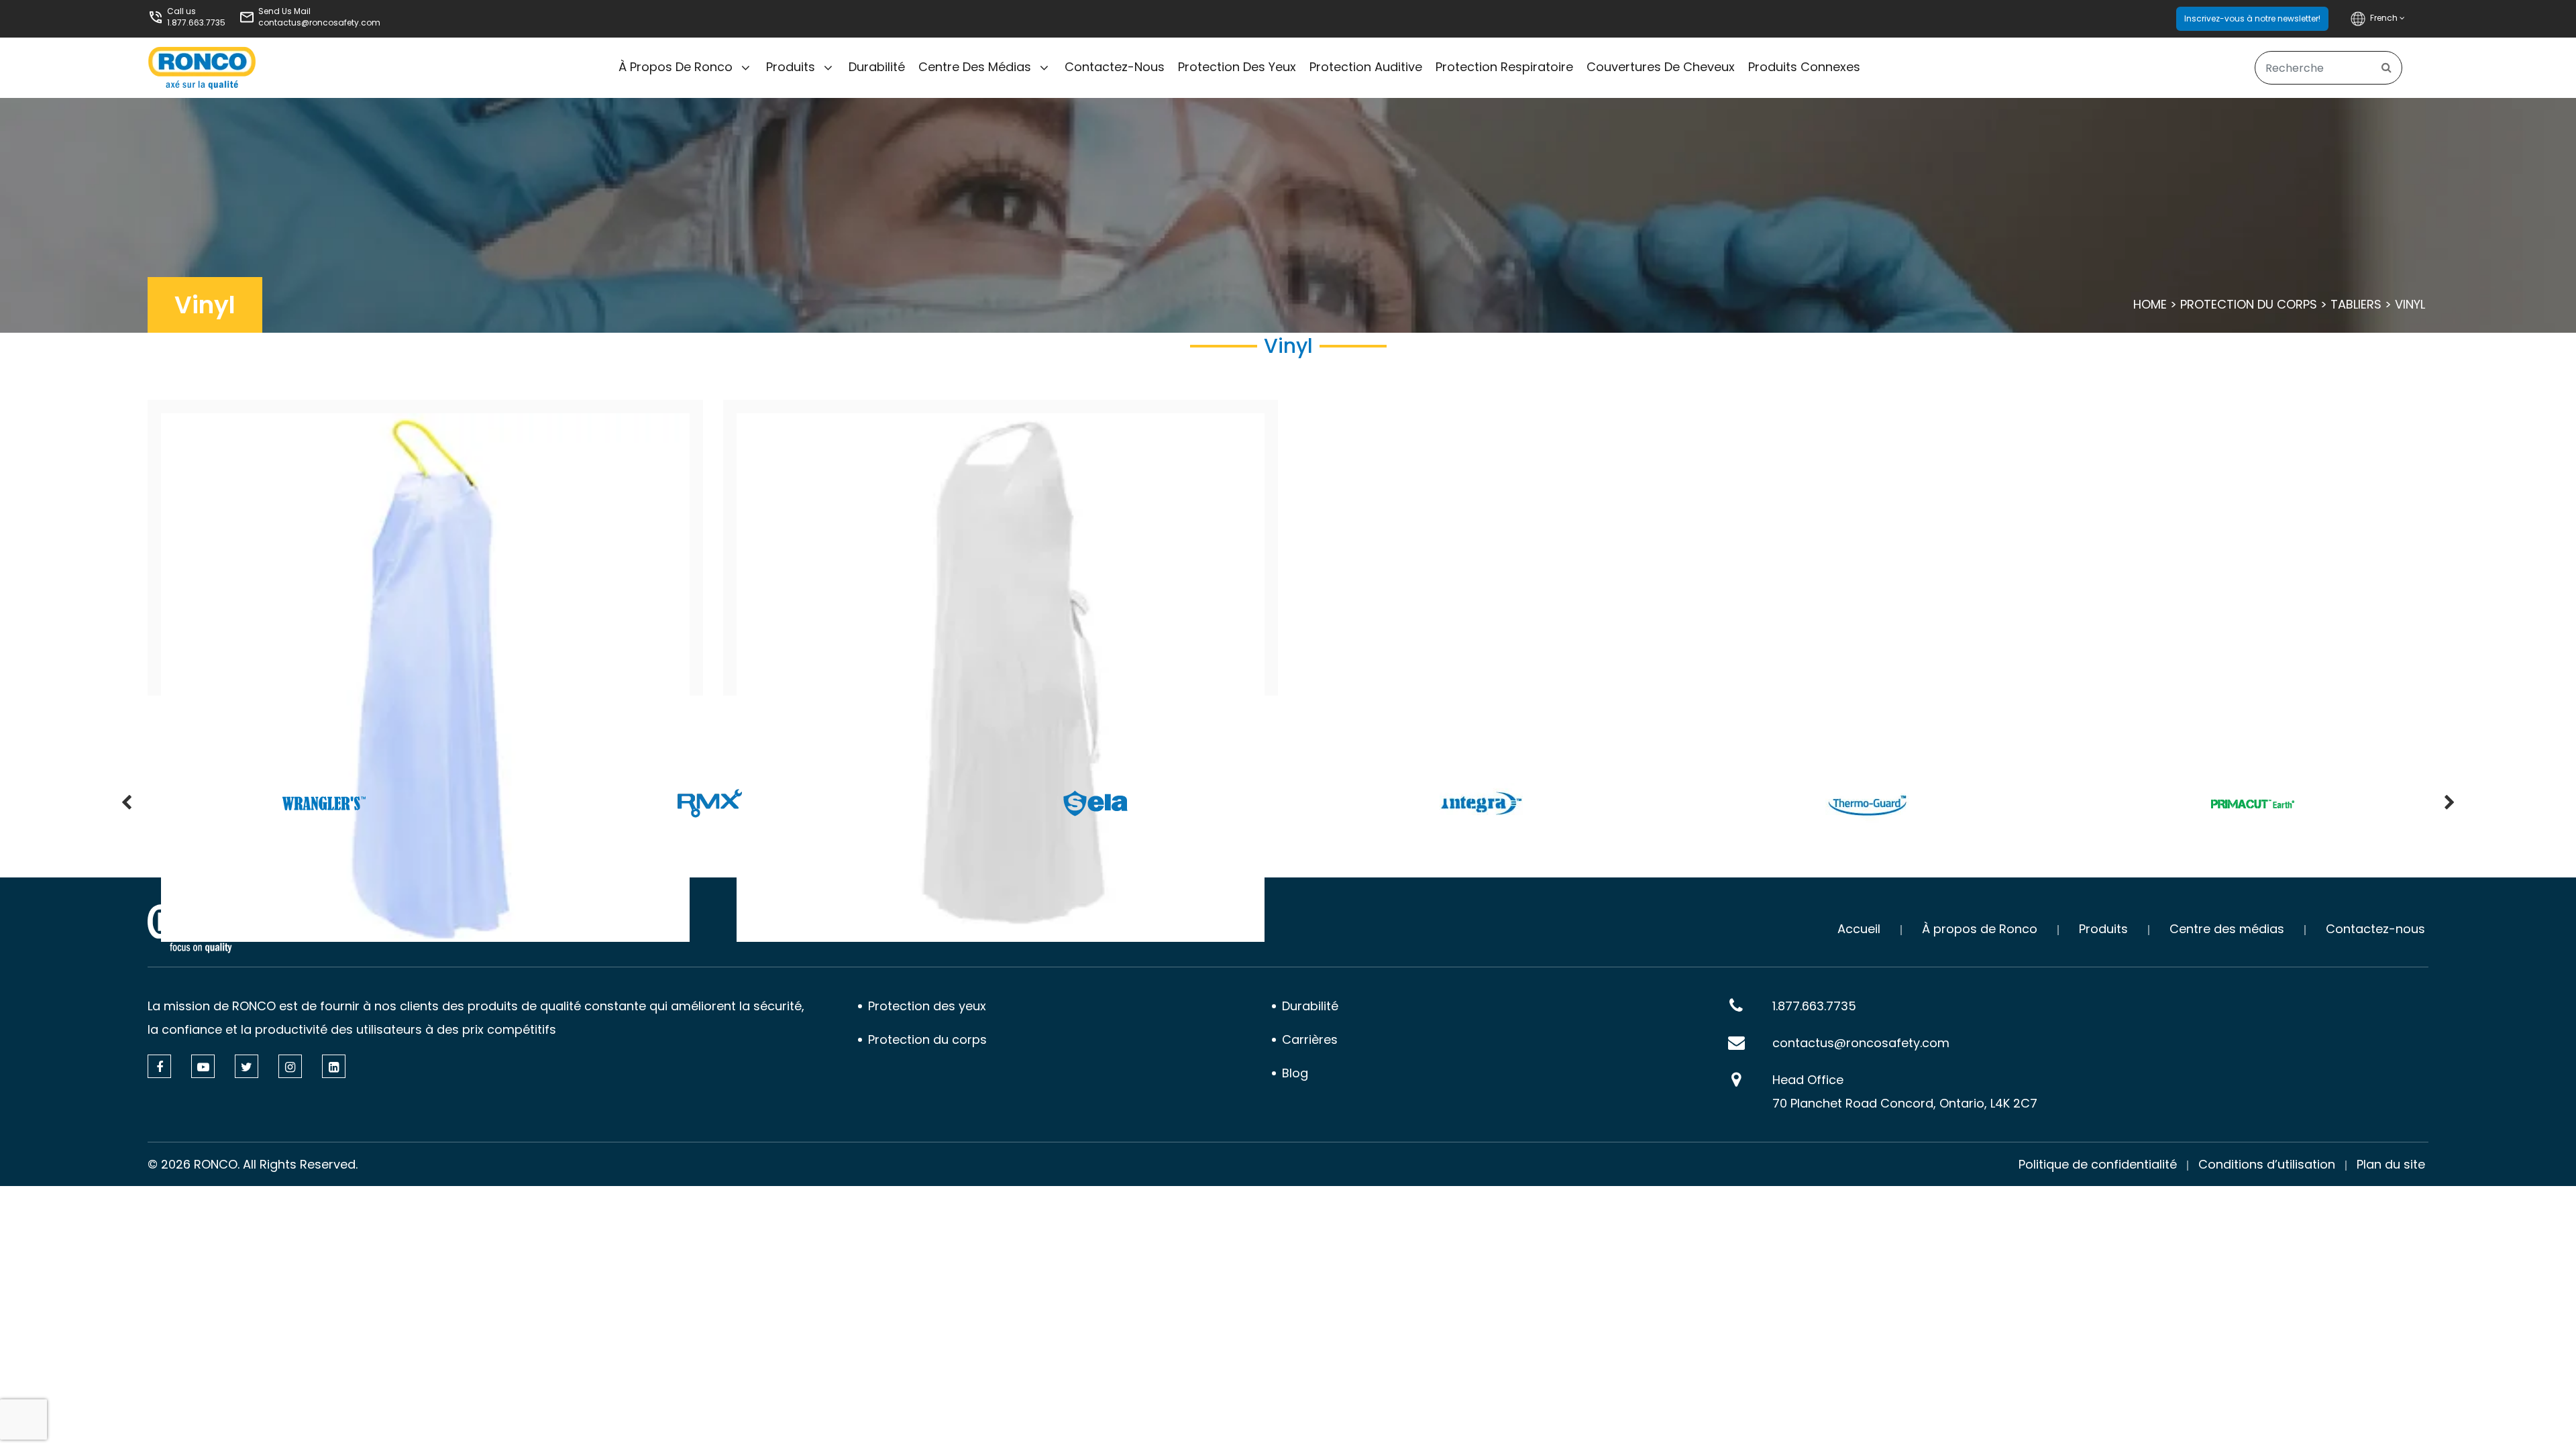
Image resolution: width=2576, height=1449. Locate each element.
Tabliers (2356, 304)
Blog (1295, 1073)
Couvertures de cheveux (1661, 67)
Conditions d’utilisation (2267, 1164)
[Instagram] (290, 1066)
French (2385, 18)
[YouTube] (203, 1066)
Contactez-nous (1115, 67)
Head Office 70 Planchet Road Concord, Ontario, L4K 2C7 (1905, 1091)
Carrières (1310, 1039)
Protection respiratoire (1504, 67)
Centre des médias (975, 67)
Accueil (1859, 929)
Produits (791, 67)
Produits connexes (1804, 67)
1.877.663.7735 (196, 22)
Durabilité (877, 67)
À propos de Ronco (676, 67)
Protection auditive (1366, 67)
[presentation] (126, 804)
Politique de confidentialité (2098, 1164)
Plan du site (2391, 1164)
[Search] (2386, 68)
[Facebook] (159, 1066)
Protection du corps (2249, 304)
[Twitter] (247, 1066)
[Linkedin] (334, 1066)
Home (2150, 304)
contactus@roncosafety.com (319, 22)
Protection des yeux (1237, 67)
